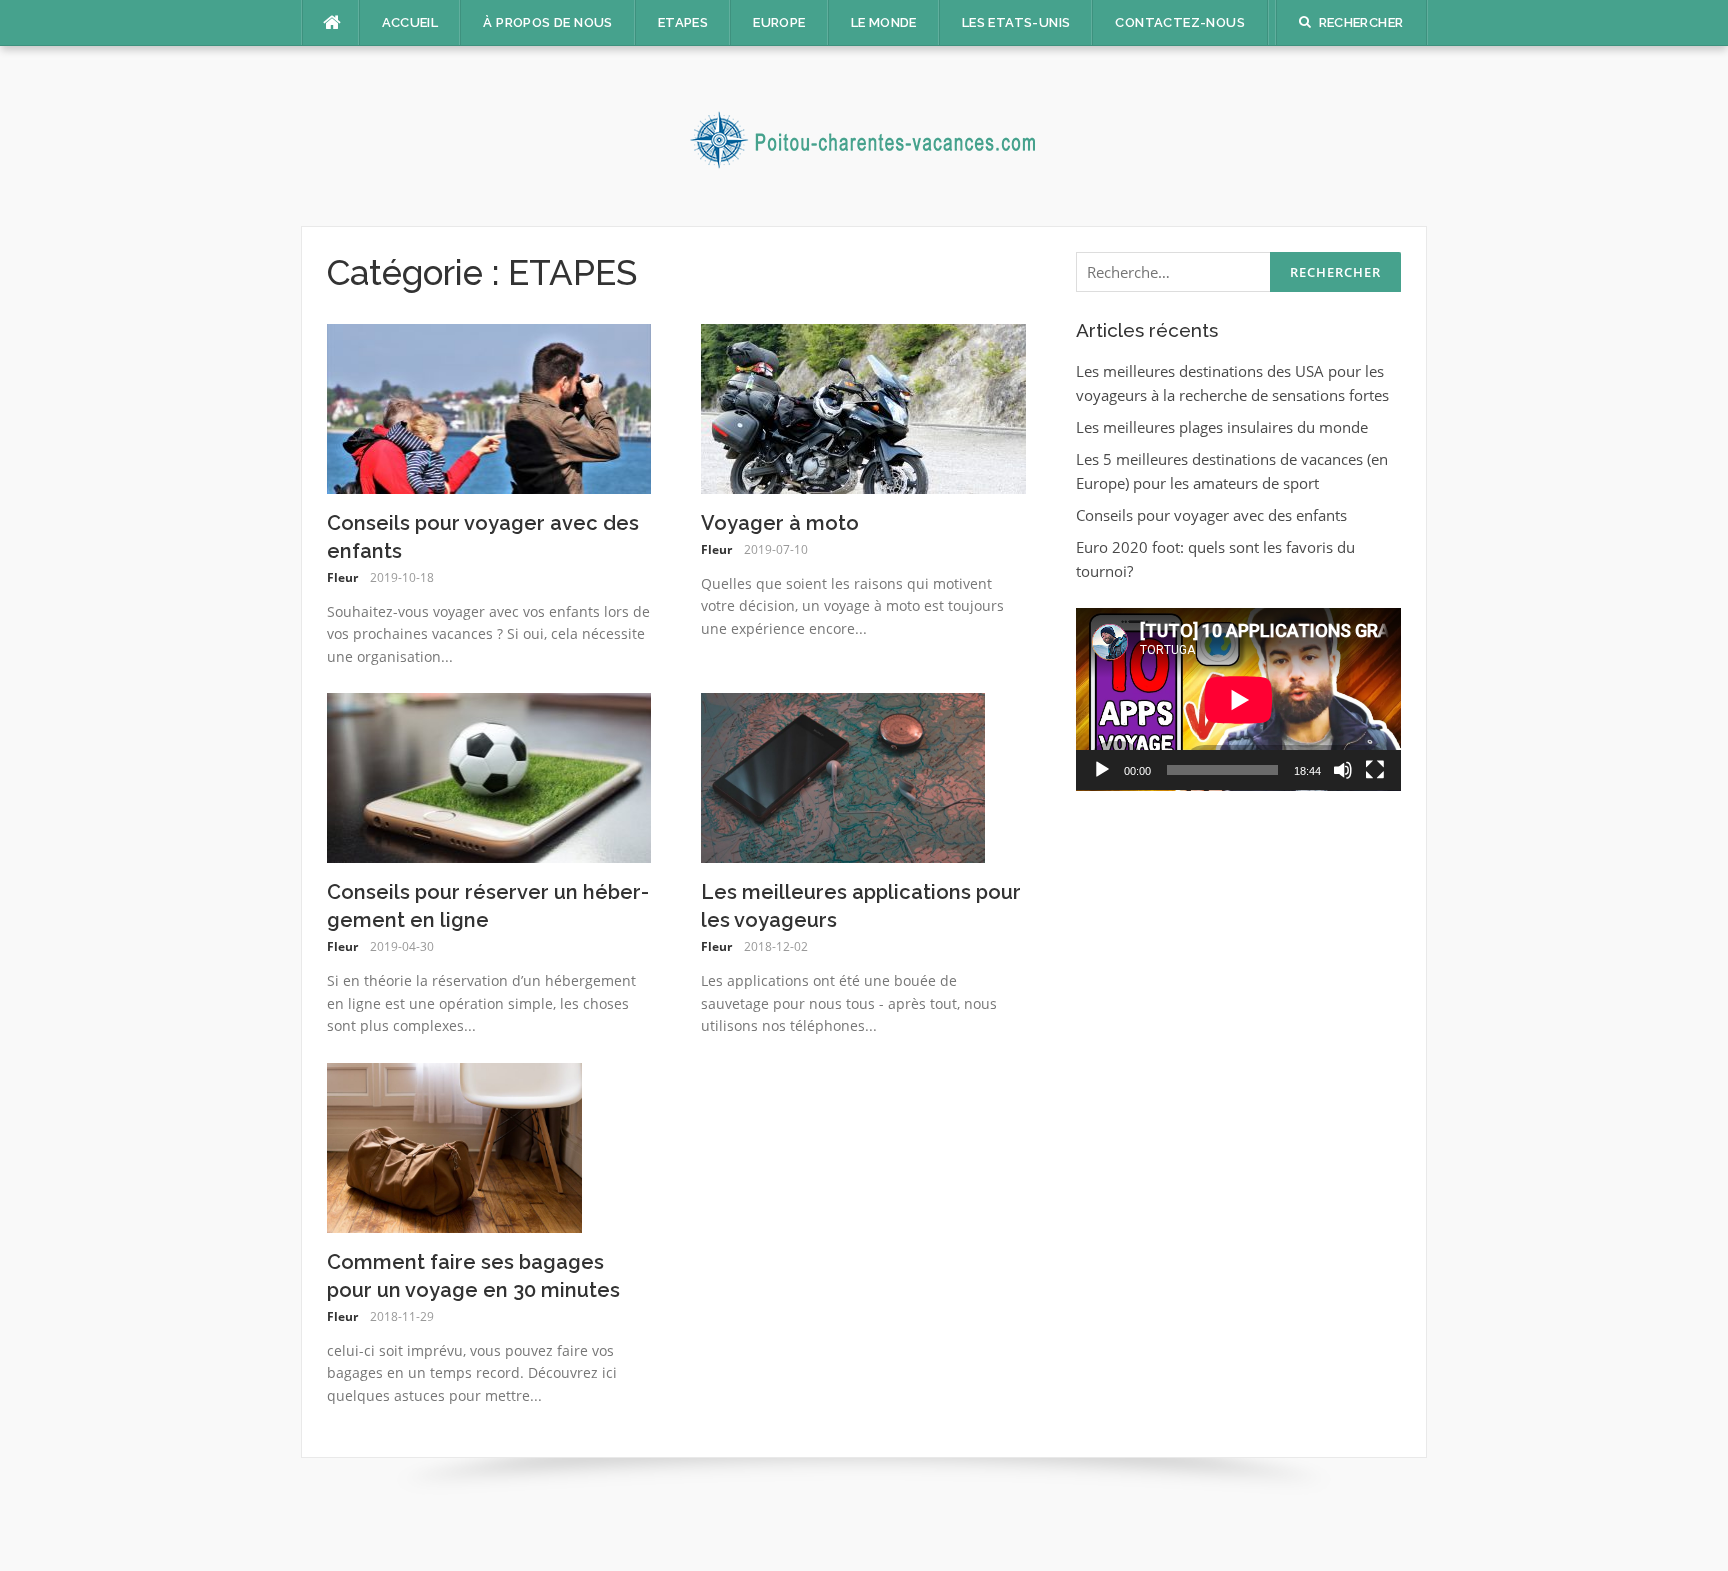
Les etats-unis (1016, 22)
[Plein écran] (1375, 770)
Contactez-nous (1180, 22)
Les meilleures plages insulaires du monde (1222, 427)
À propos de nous (547, 22)
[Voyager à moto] (863, 407)
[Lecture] (1102, 770)
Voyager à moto (780, 523)
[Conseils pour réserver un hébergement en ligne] (489, 776)
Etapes (683, 22)
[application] (1238, 699)
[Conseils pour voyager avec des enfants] (489, 407)
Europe (779, 22)
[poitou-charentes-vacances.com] (864, 134)
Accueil (410, 22)
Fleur (342, 577)
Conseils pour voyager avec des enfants (1211, 515)
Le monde (884, 22)
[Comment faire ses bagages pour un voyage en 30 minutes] (454, 1146)
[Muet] (1343, 770)
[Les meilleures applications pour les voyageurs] (843, 776)
